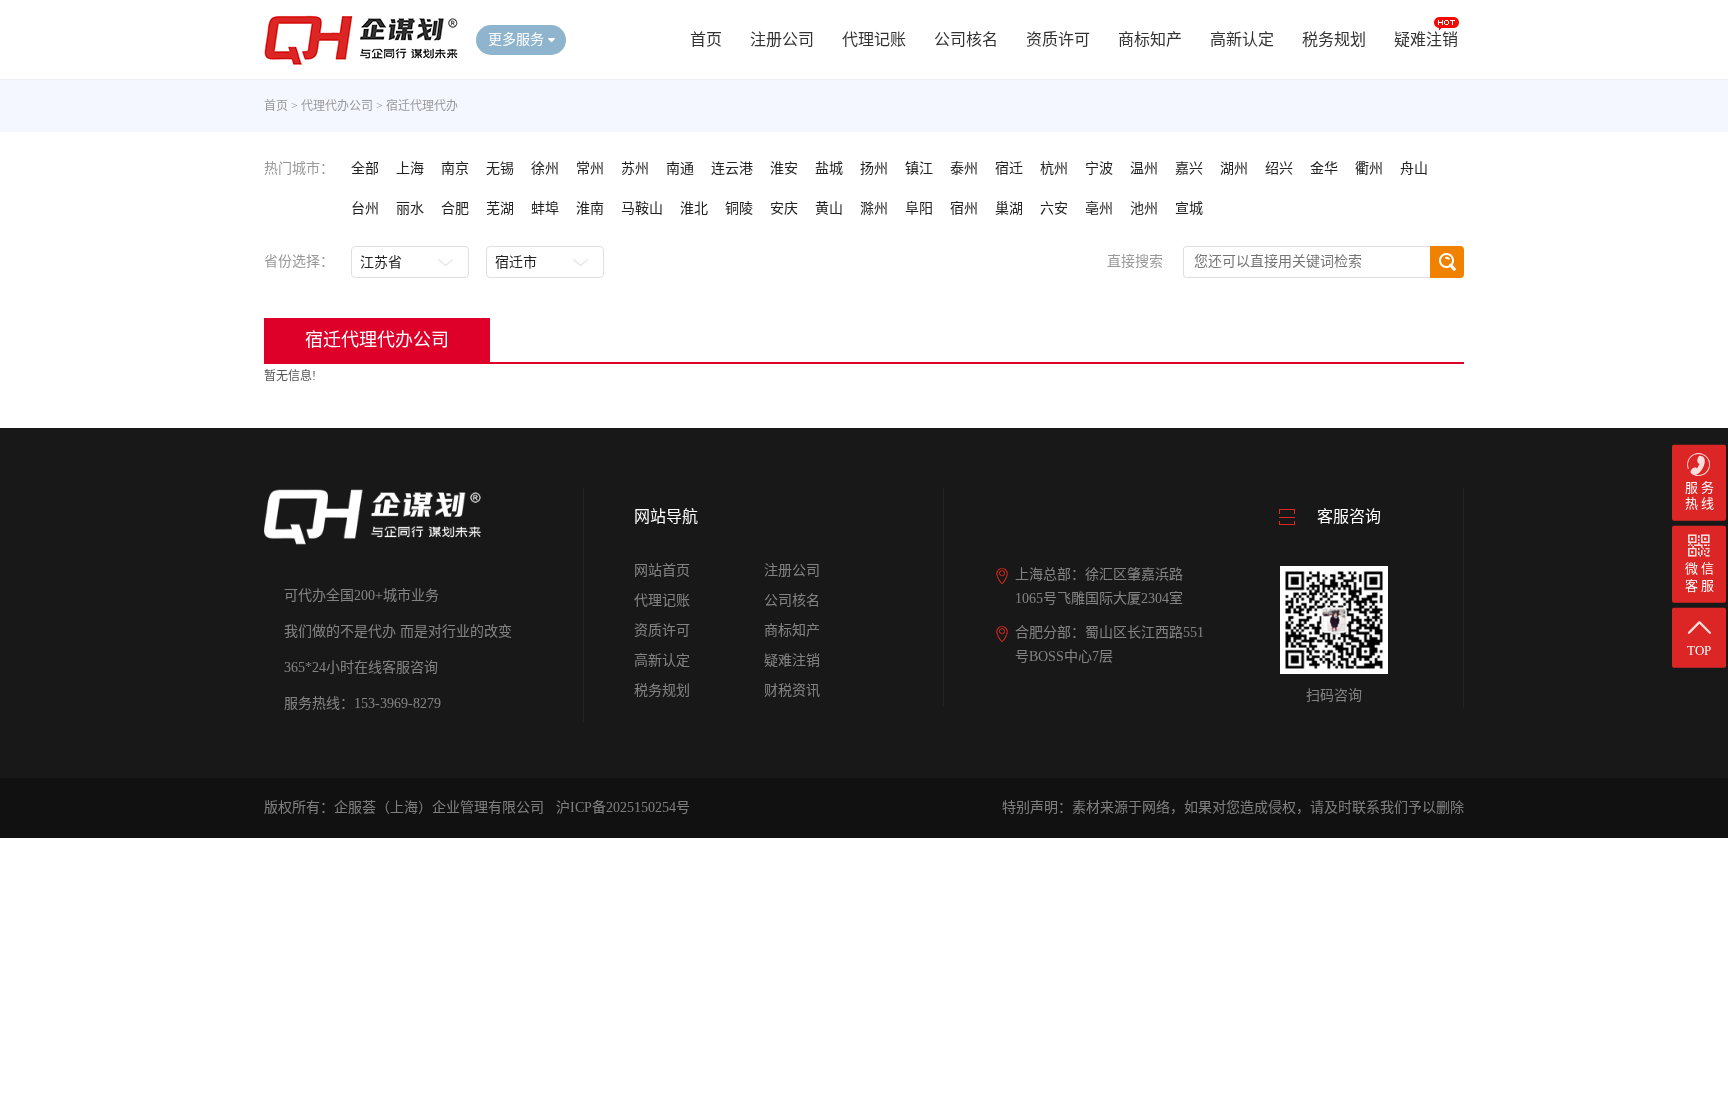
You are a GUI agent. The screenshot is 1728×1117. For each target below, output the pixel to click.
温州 (1144, 168)
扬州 (874, 168)
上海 (410, 168)
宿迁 (1009, 168)
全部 (365, 168)
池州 (1144, 208)
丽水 (410, 208)
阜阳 (919, 208)
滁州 (874, 208)
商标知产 (1150, 39)
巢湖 (1009, 208)
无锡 (500, 168)
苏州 (635, 168)
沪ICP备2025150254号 (623, 807)
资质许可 (1058, 39)
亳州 (1099, 208)
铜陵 (739, 208)
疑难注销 (1426, 39)
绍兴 (1279, 168)
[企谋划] (361, 61)
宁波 (1099, 168)
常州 (590, 168)
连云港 (732, 168)
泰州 (964, 168)
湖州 (1234, 168)
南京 (455, 168)
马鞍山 (642, 208)
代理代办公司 (337, 106)
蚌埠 (545, 208)
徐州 (545, 168)
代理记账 (874, 39)
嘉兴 (1189, 168)
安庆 (784, 208)
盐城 (829, 168)
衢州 (1369, 168)
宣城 (1189, 208)
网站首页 (662, 570)
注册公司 (782, 39)
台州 (365, 208)
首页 (706, 39)
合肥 (455, 208)
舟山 (1414, 168)
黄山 (829, 208)
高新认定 (1242, 39)
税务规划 (1334, 39)
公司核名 (966, 39)
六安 (1054, 208)
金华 (1324, 168)
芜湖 (500, 208)
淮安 (784, 168)
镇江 (919, 168)
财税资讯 (792, 690)
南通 (680, 168)
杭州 (1054, 168)
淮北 (694, 208)
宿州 (964, 208)
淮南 (590, 208)
